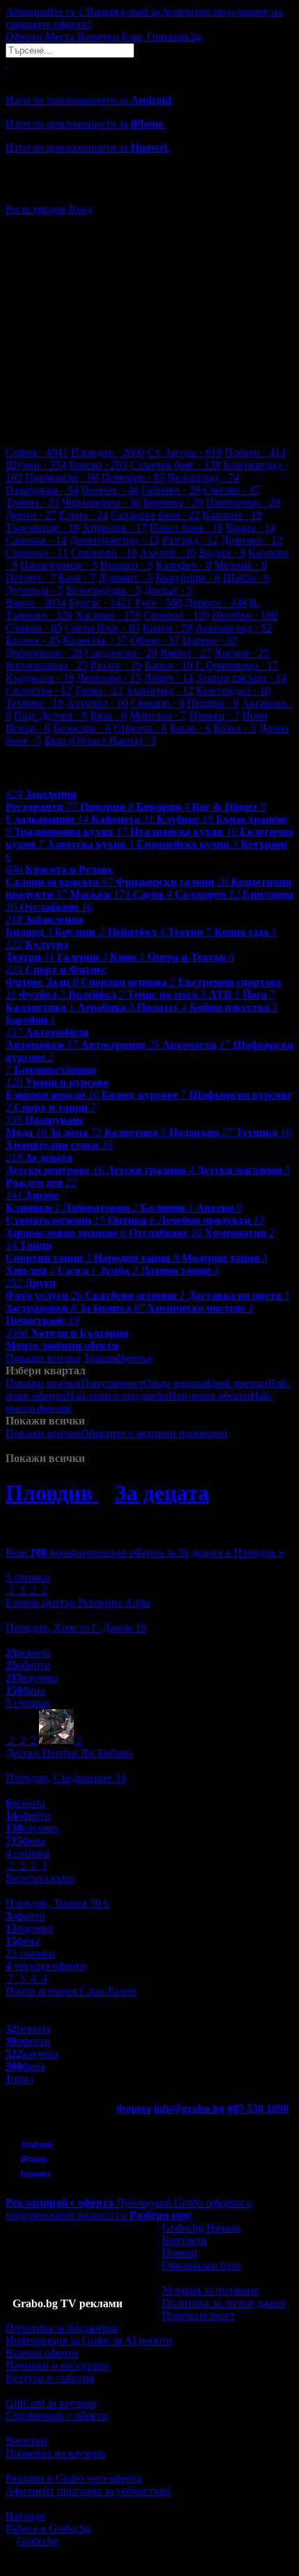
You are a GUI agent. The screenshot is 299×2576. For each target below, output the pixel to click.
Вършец (127, 565)
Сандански (121, 653)
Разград (190, 540)
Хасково (108, 615)
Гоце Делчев (51, 715)
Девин (31, 515)
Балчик (33, 640)
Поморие (133, 477)
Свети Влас (102, 628)
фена (25, 1690)
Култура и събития (50, 2378)
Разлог (116, 665)
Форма (134, 2108)
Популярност (112, 1383)
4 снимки (28, 1853)
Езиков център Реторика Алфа (78, 1602)
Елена (83, 515)
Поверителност (199, 2315)
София (37, 452)
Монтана (158, 715)
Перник (110, 490)
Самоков (36, 540)
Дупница (34, 590)
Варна (36, 603)
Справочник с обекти (57, 2416)
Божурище (188, 578)
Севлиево (104, 552)
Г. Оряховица (237, 665)
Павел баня (186, 527)
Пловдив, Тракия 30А (57, 1903)
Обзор (155, 640)
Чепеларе (109, 678)
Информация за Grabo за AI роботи (89, 2340)
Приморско (62, 477)
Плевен (255, 452)
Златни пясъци (241, 678)
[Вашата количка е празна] (7, 64)
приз (19, 2079)
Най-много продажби (117, 1396)
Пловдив (108, 452)
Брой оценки (237, 1383)
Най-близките (176, 1446)
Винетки (26, 2441)
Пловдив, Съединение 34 (66, 1778)
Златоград (160, 690)
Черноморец (101, 502)
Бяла (108, 715)
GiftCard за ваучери (51, 2403)
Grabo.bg (38, 2541)
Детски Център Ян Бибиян (69, 1753)
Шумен (36, 465)
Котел (235, 728)
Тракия (100, 1358)
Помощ (179, 2253)
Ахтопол (97, 703)
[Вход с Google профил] (149, 196)
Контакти (185, 2240)
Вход (80, 209)
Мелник (241, 565)
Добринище (44, 653)
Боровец (173, 502)
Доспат (168, 590)
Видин (222, 552)
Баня (77, 578)
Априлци (114, 527)
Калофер (184, 565)
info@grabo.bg (189, 2108)
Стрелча (140, 728)
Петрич (31, 578)
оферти (28, 1665)
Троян (99, 690)
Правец (214, 715)
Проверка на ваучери (56, 2453)
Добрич (216, 603)
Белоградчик (104, 590)
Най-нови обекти (209, 1396)
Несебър (245, 615)
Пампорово (243, 502)
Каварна (232, 515)
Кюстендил (233, 690)
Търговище (42, 527)
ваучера (32, 1678)
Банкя (169, 665)
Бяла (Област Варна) (100, 740)
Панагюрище (59, 565)
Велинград (203, 477)
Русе (159, 603)
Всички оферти (42, 2353)
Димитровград (114, 540)
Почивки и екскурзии (57, 2365)
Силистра (39, 690)
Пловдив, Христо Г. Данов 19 (76, 1627)
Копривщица (47, 665)
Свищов (157, 703)
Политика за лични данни (224, 2303)
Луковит (126, 578)
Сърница (37, 552)
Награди (26, 2516)
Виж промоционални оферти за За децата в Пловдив (145, 1552)
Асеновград (234, 628)
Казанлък (95, 640)
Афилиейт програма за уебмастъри (88, 2491)
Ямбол (186, 653)
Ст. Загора (185, 452)
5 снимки (28, 1577)
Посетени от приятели (90, 1446)
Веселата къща (40, 1878)
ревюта (28, 1652)
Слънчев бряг (175, 465)
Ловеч (169, 678)
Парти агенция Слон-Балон (71, 1991)
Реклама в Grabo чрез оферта (74, 2478)
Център (135, 1358)
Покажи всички (43, 1358)
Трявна (32, 502)
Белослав (82, 728)
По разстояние (106, 1408)
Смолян (232, 490)
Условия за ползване (210, 2290)
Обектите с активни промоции (154, 1433)
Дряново (252, 540)
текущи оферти (46, 1966)
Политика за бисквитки (62, 2328)
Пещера (213, 703)
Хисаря (242, 653)
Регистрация (35, 209)
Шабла (247, 578)
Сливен (34, 628)
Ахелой (168, 552)
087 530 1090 (258, 2108)
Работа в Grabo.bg (48, 2528)
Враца (251, 527)
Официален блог (202, 2265)
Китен (168, 628)
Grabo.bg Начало (201, 2228)
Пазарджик (42, 490)
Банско (98, 465)
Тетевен (34, 703)
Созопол (176, 615)
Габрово (171, 490)
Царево (210, 640)
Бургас (100, 603)
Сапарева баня (155, 515)
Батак (190, 728)
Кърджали (40, 678)
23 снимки (31, 1953)
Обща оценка (175, 1383)
